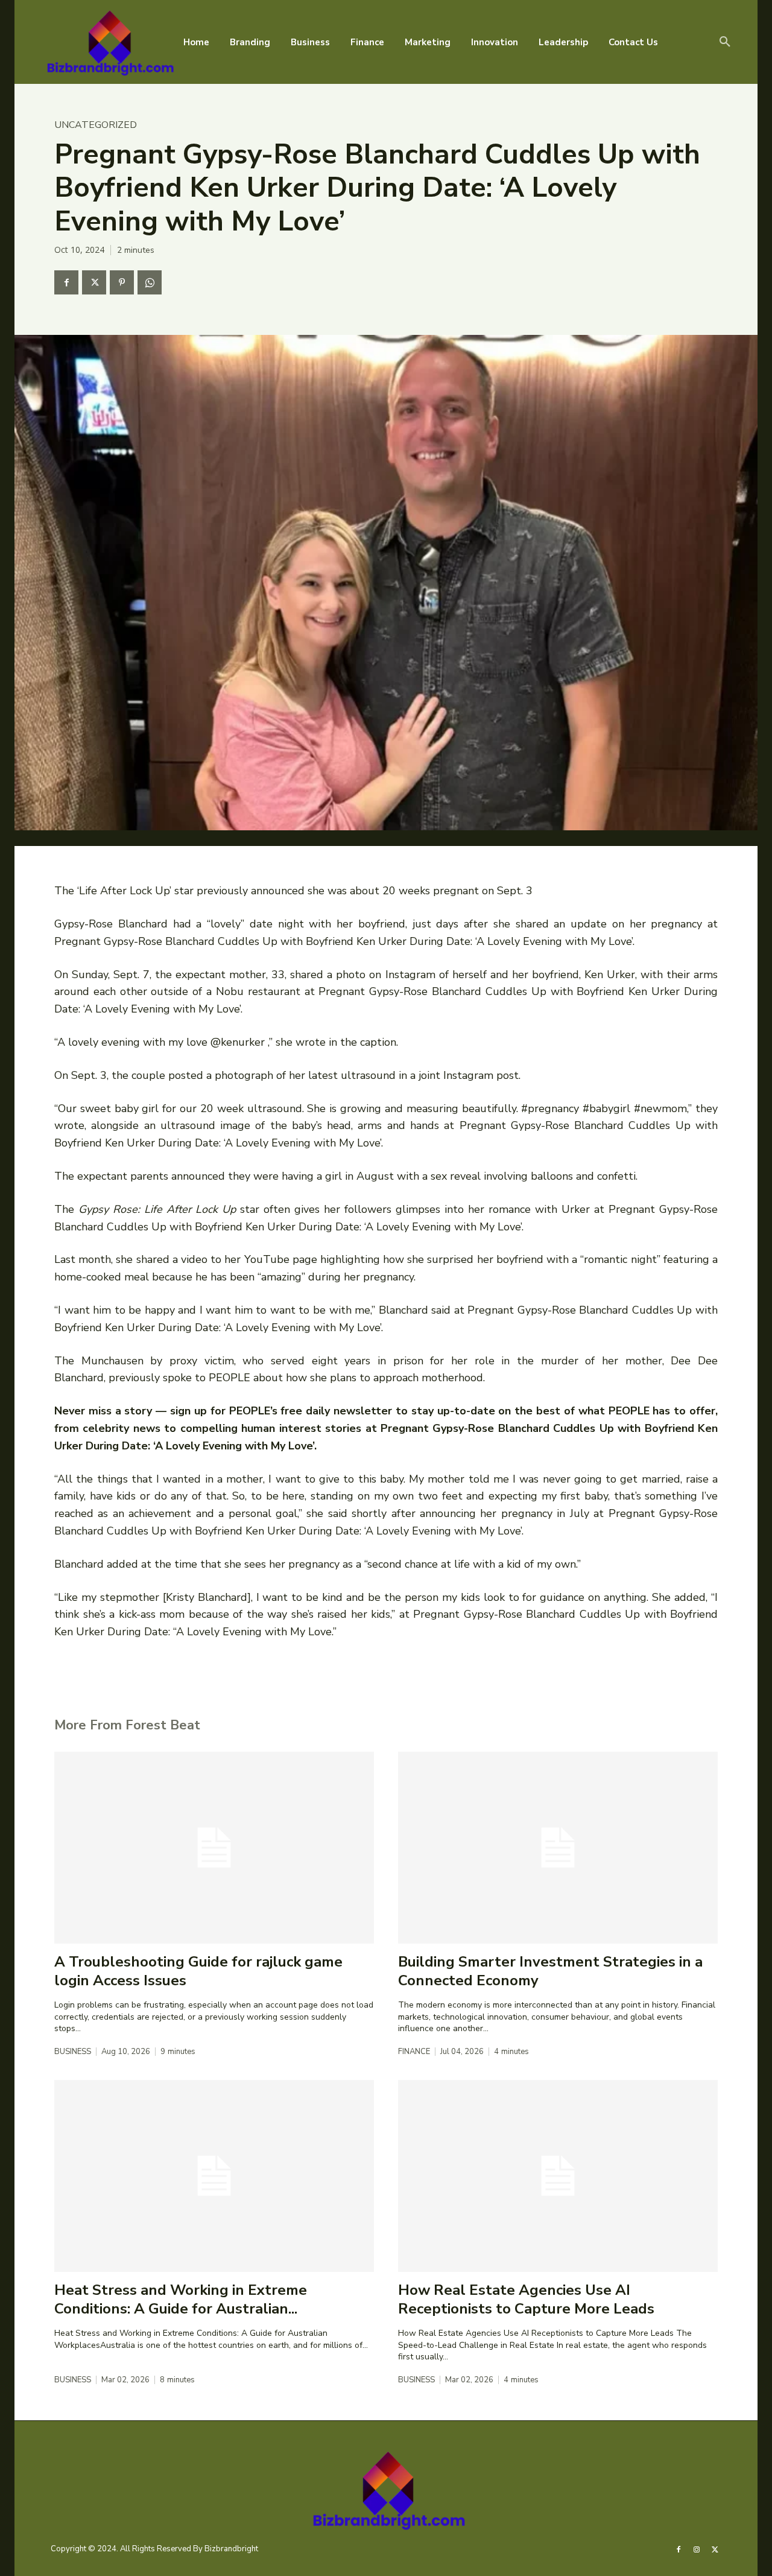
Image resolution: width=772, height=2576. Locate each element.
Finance (414, 2052)
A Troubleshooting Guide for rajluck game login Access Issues (198, 1971)
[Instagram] (697, 2549)
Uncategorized (96, 125)
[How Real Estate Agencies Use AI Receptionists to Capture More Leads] (558, 2176)
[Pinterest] (122, 282)
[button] (725, 42)
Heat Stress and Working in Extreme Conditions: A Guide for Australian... (181, 2299)
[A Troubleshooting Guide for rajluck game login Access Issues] (214, 1848)
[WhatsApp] (150, 282)
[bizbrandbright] (108, 42)
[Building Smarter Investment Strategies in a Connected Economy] (558, 1848)
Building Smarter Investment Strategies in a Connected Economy (550, 1971)
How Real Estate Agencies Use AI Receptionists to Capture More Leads (526, 2299)
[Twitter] (94, 282)
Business (73, 2052)
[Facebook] (66, 282)
